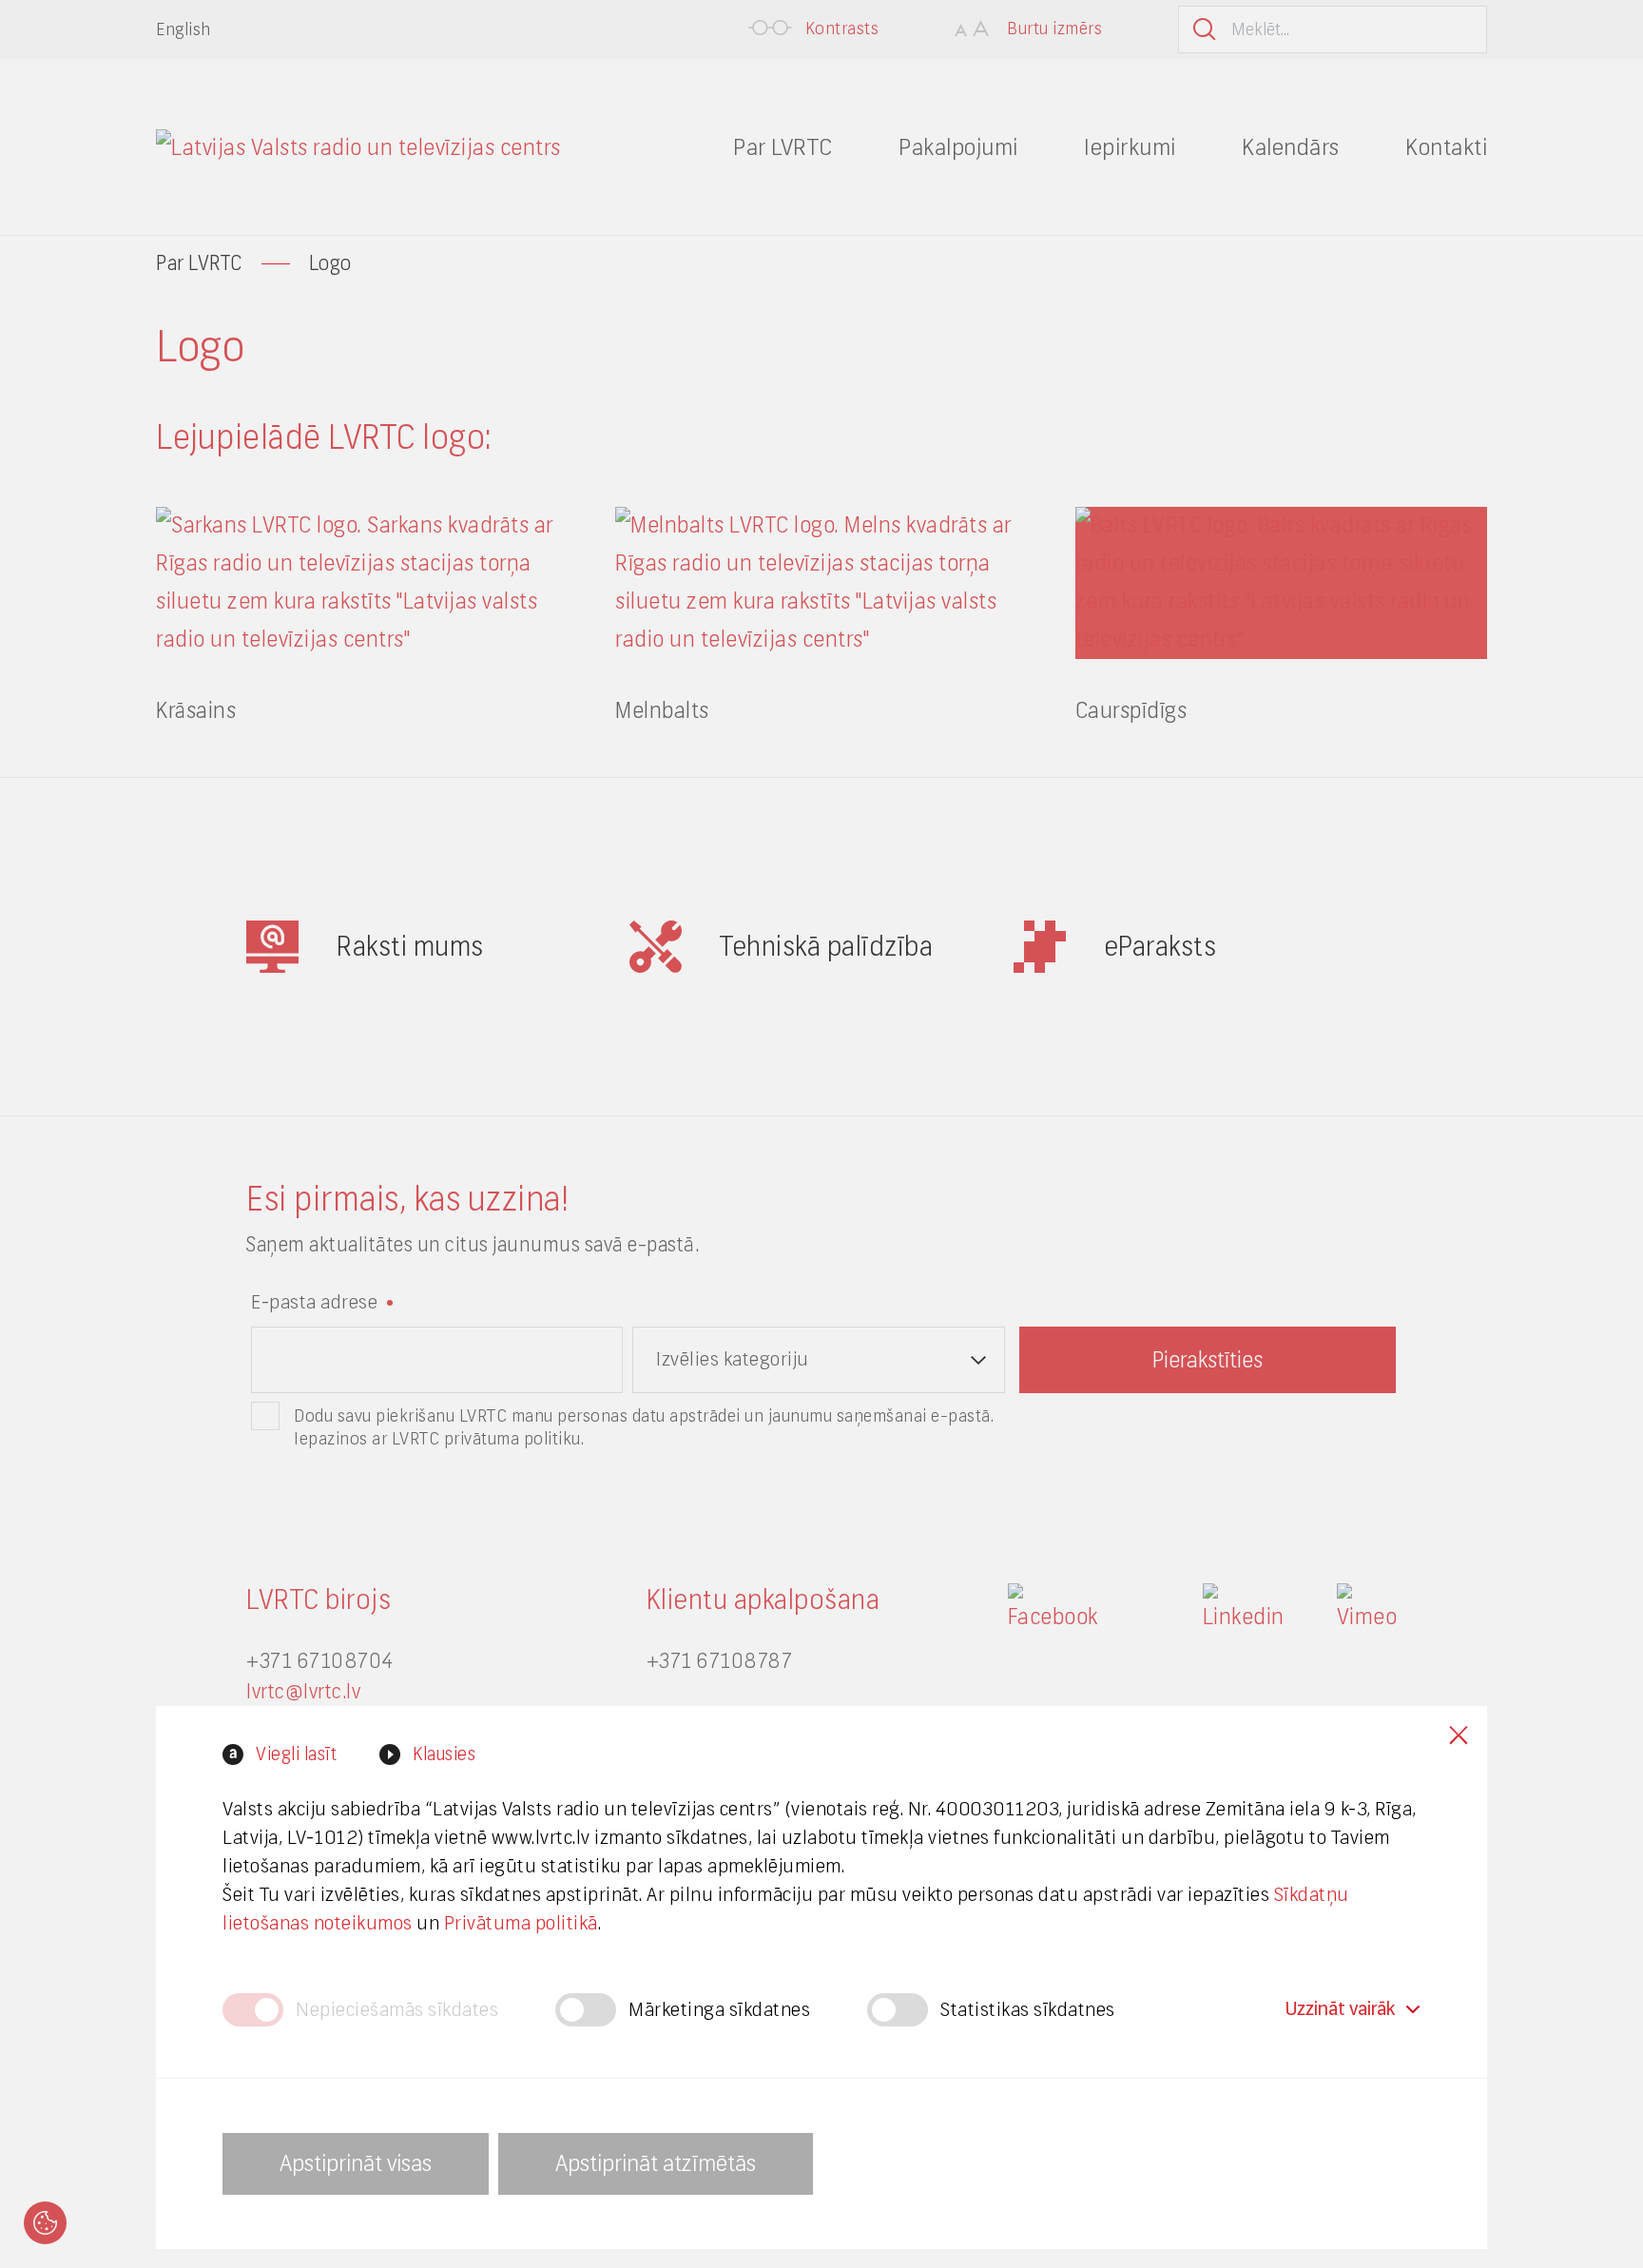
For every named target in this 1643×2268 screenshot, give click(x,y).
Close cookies (1459, 1735)
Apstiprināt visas (356, 2163)
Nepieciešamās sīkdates (397, 2010)
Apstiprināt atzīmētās (656, 2163)
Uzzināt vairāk (1340, 2009)
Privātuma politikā (521, 1923)
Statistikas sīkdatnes (1028, 2010)
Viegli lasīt (296, 1754)
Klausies (444, 1754)
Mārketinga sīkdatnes (719, 2010)
